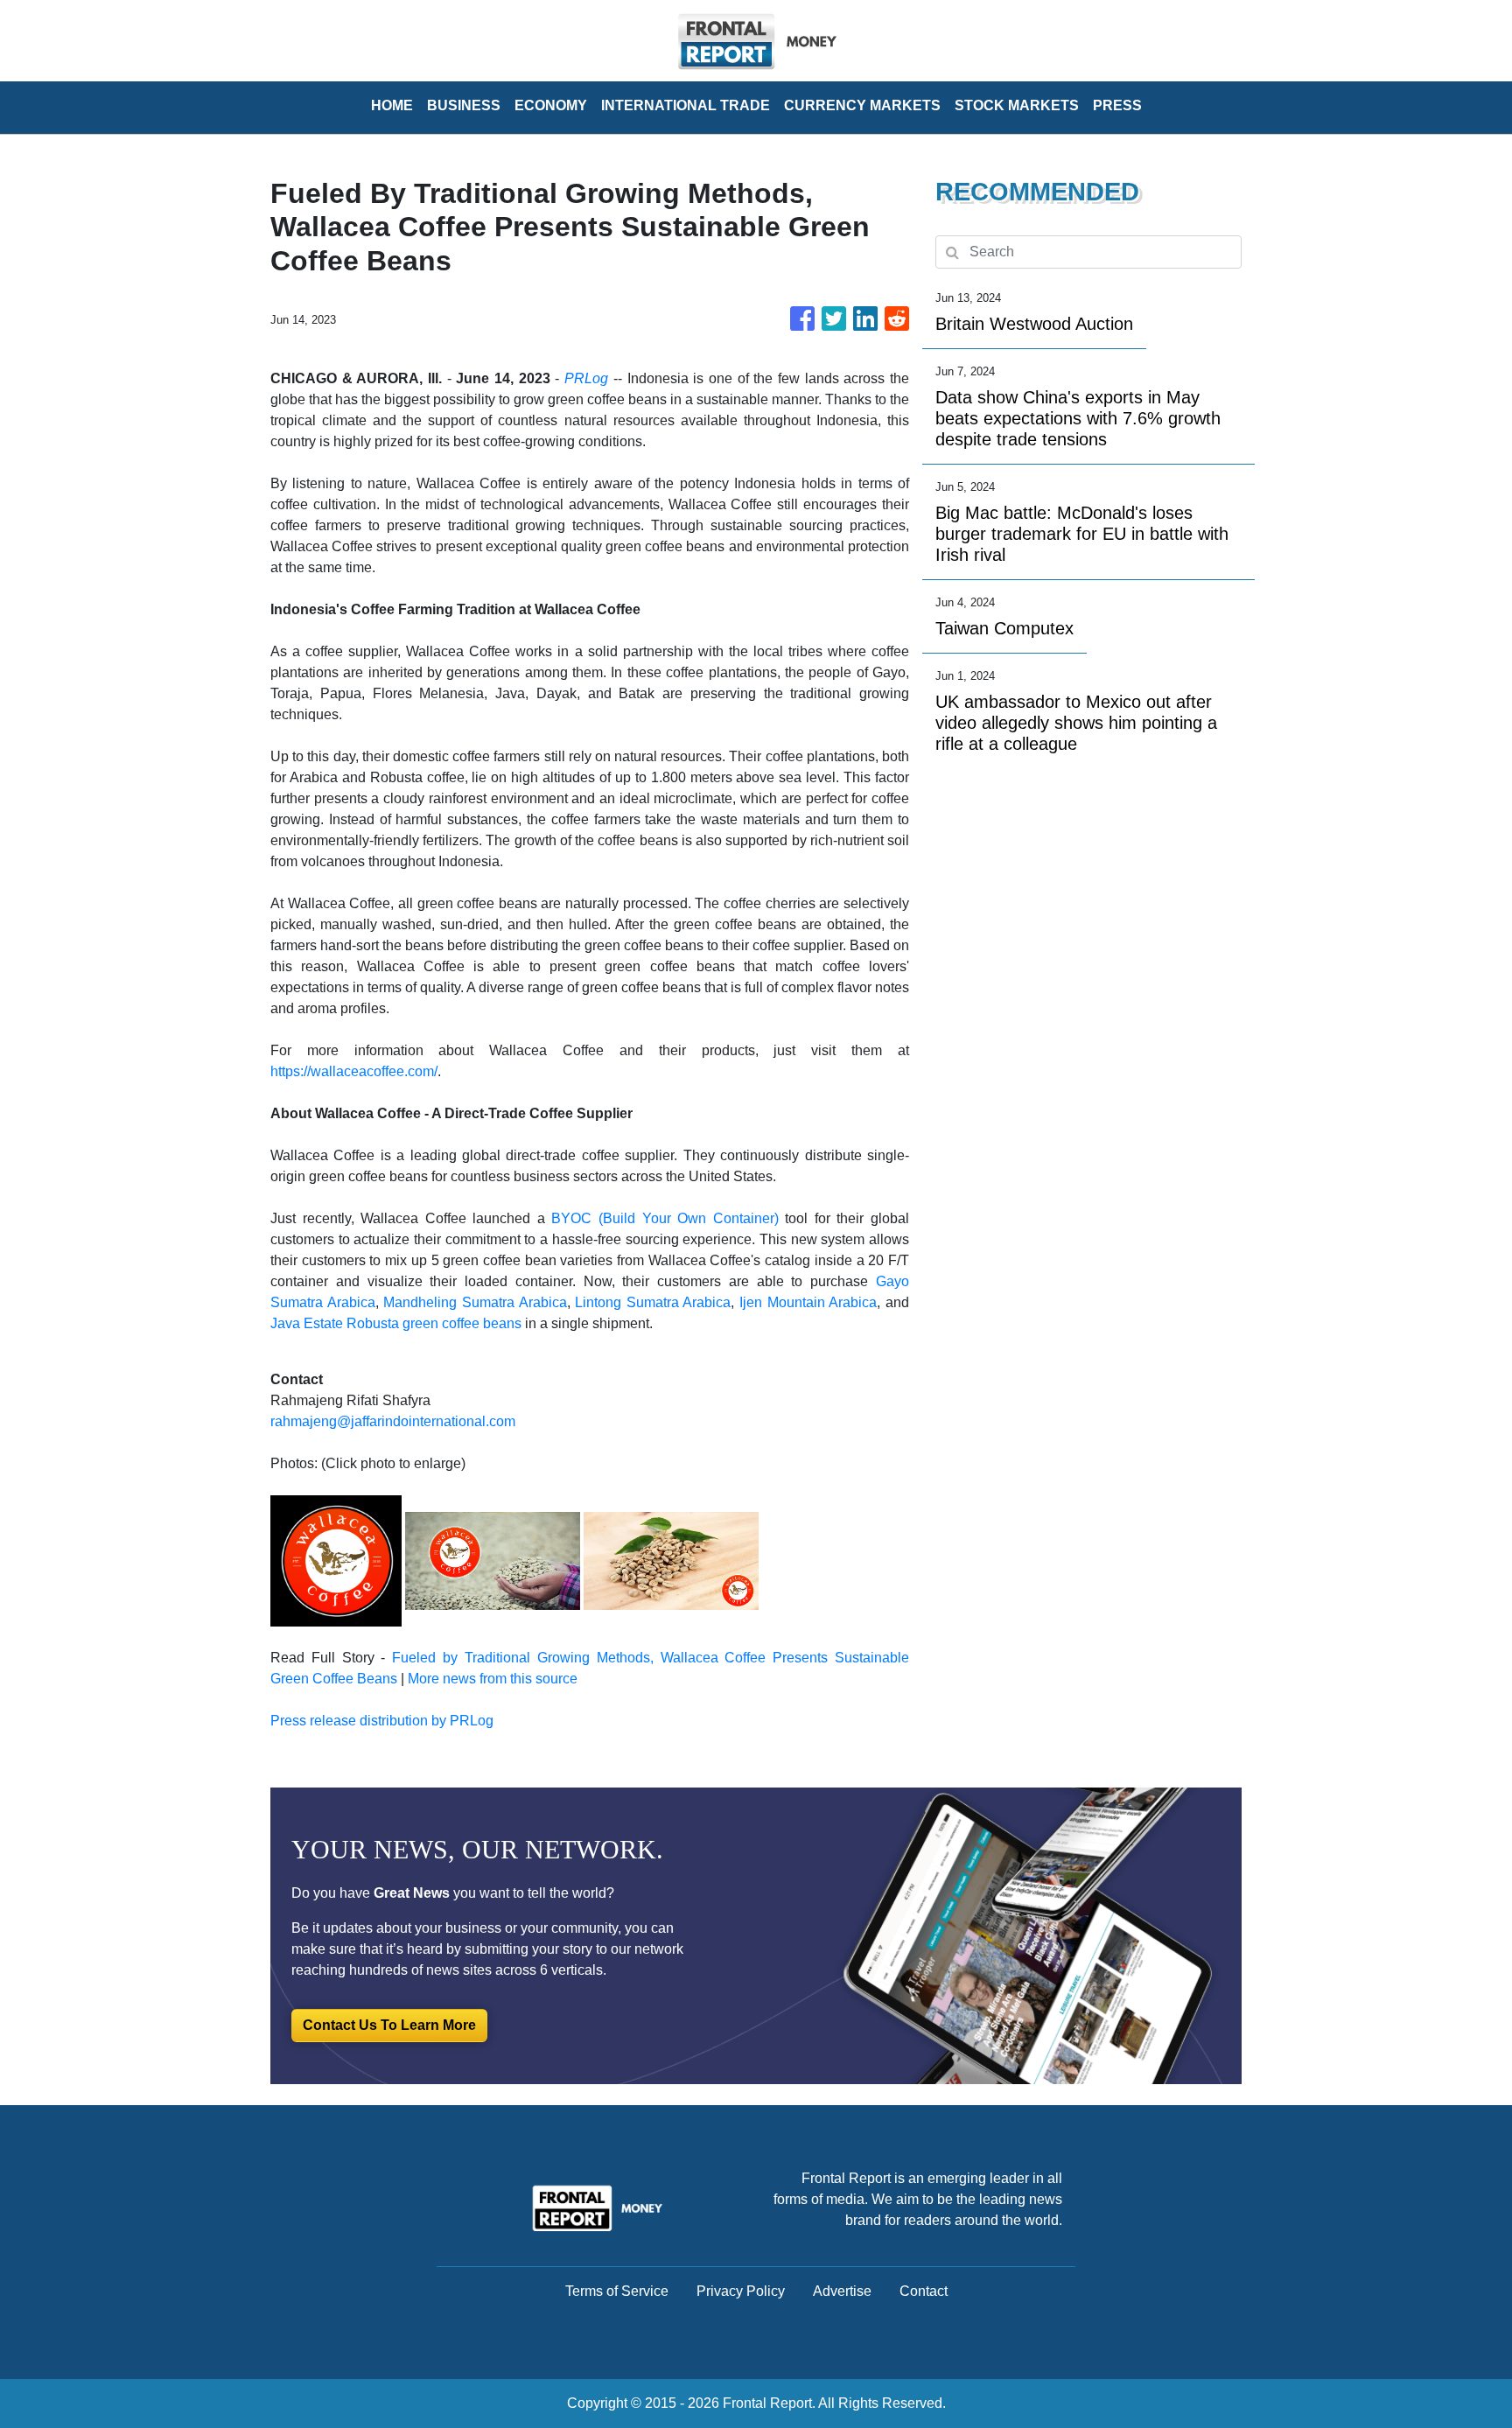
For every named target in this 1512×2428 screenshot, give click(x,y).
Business (464, 105)
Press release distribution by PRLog (382, 1721)
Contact (924, 2291)
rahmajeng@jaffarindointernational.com (393, 1421)
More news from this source (493, 1679)
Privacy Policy (741, 2291)
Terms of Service (617, 2291)
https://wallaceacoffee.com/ (354, 1071)
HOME (392, 105)
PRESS (1117, 105)
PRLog (586, 378)
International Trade (686, 105)
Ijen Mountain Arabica (808, 1302)
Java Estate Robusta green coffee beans (396, 1323)
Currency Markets (862, 105)
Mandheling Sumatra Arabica (475, 1302)
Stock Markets (1017, 105)
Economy (551, 105)
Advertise (842, 2291)
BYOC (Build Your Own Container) (665, 1218)
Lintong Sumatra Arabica (653, 1302)
